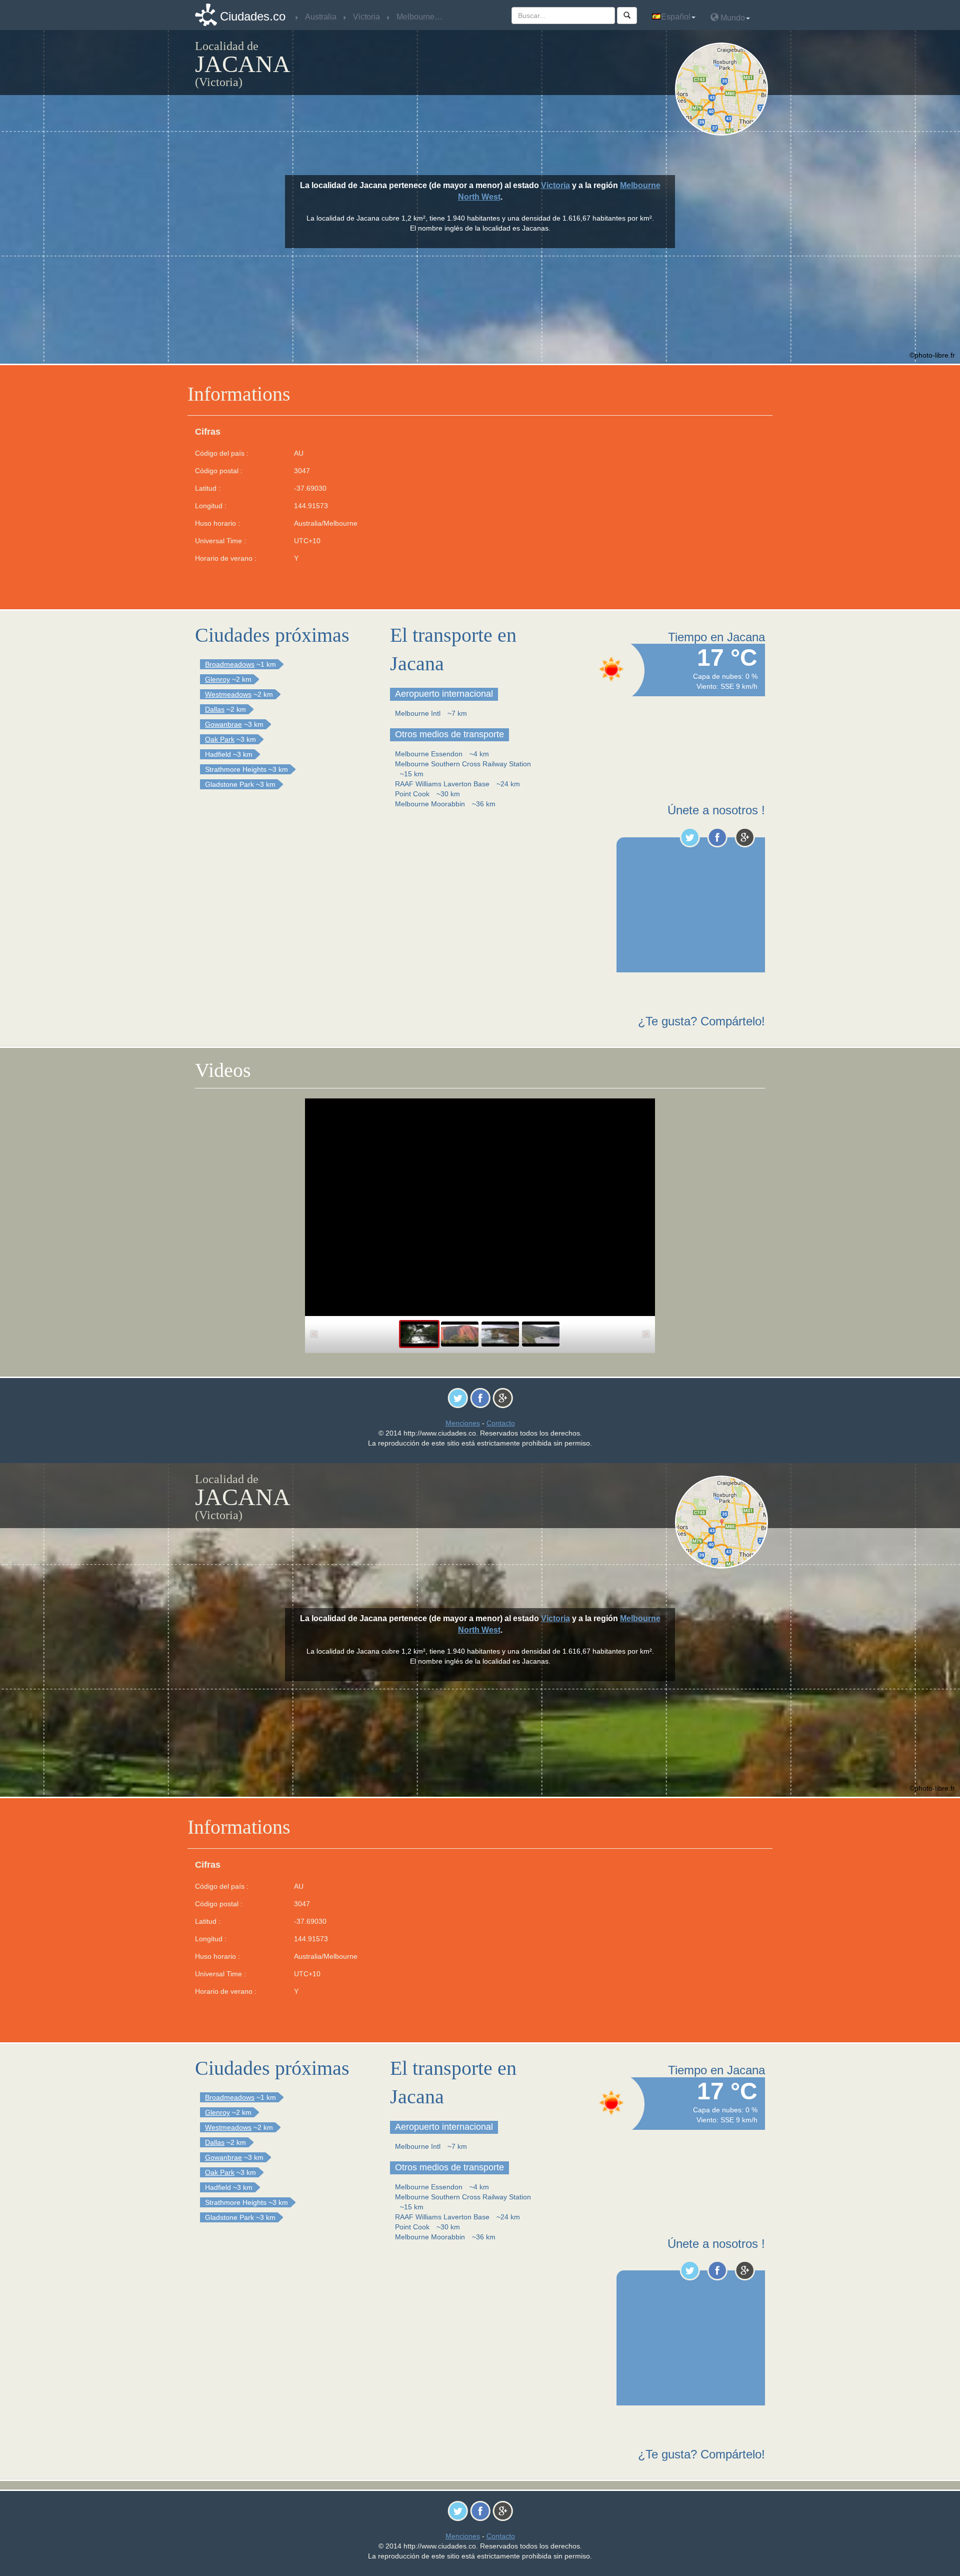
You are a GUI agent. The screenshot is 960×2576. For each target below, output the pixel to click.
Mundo (732, 18)
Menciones (463, 1423)
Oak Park (220, 739)
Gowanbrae (223, 724)
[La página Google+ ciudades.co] (745, 837)
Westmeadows (228, 694)
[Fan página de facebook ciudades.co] (717, 837)
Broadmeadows (230, 664)
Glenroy (217, 679)
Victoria (555, 185)
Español (676, 17)
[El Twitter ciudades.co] (690, 837)
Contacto (501, 1423)
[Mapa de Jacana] (724, 89)
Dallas (215, 709)
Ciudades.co (253, 16)
